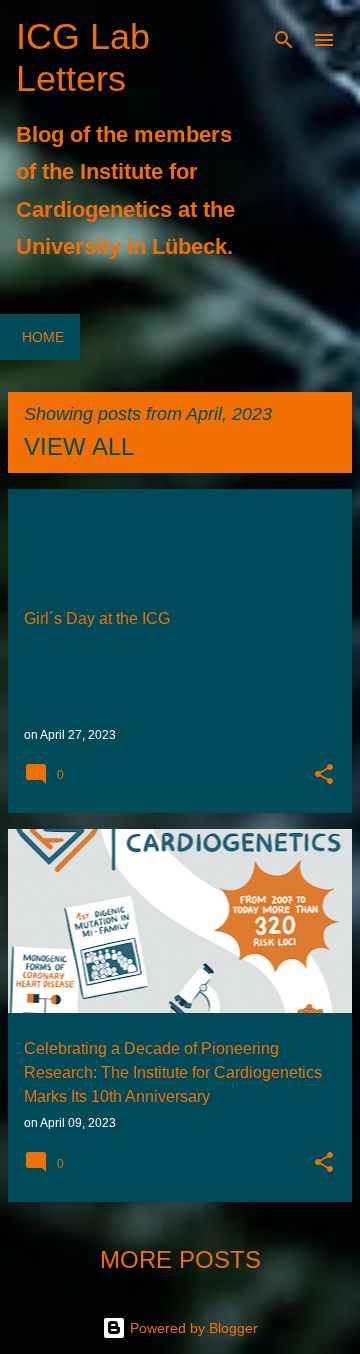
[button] (324, 776)
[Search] (284, 40)
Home (43, 337)
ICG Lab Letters (83, 57)
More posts (180, 1259)
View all (79, 446)
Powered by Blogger (192, 1328)
